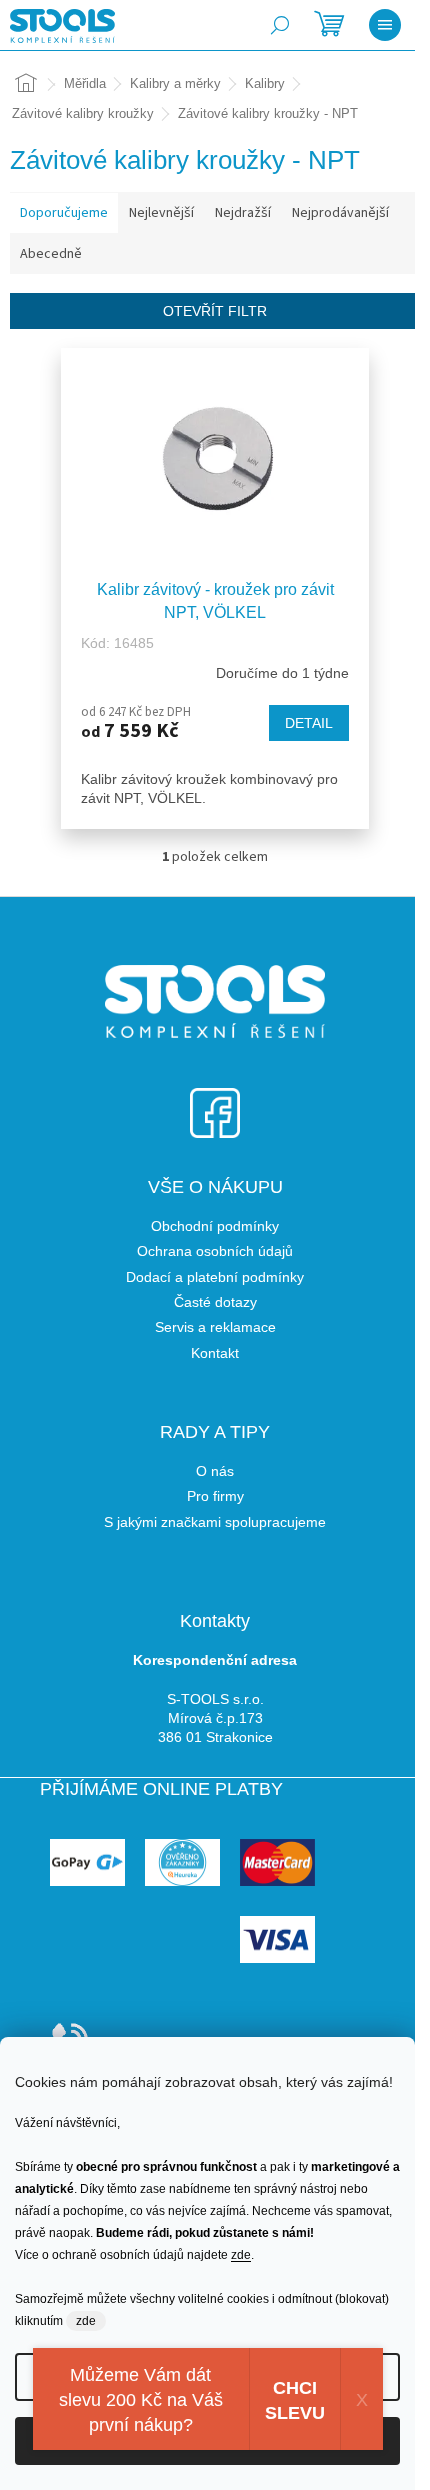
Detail (309, 723)
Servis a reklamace (215, 1327)
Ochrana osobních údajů (215, 1251)
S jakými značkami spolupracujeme (215, 1522)
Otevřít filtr (215, 311)
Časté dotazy (215, 1302)
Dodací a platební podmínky (215, 1277)
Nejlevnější (161, 213)
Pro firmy (215, 1496)
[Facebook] (215, 1100)
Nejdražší (243, 213)
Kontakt (215, 1353)
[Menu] (385, 25)
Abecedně (51, 254)
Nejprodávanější (340, 213)
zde (241, 2255)
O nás (215, 1471)
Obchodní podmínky (215, 1226)
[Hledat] (280, 25)
